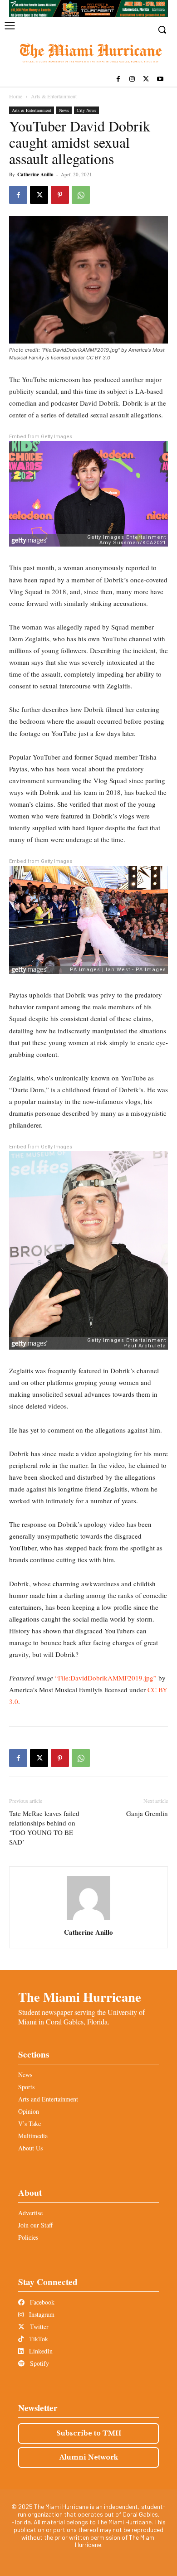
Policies (28, 2237)
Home (16, 96)
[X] (146, 80)
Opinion (29, 2111)
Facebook (41, 2302)
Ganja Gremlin (147, 1813)
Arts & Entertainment (54, 96)
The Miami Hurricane (80, 1997)
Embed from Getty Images (41, 437)
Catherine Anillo (35, 174)
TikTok (38, 2339)
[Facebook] (118, 80)
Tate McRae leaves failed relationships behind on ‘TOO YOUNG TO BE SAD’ (44, 1828)
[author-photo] (88, 1920)
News (64, 110)
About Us (30, 2148)
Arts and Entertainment (48, 2099)
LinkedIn (40, 2351)
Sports (26, 2087)
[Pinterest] (60, 195)
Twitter (38, 2327)
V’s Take (29, 2123)
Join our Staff (35, 2225)
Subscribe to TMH (89, 2433)
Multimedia (33, 2136)
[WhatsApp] (81, 195)
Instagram (41, 2314)
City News (86, 110)
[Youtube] (160, 80)
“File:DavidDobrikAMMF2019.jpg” (106, 1678)
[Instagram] (132, 80)
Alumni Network (89, 2457)
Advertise (30, 2213)
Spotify (39, 2363)
